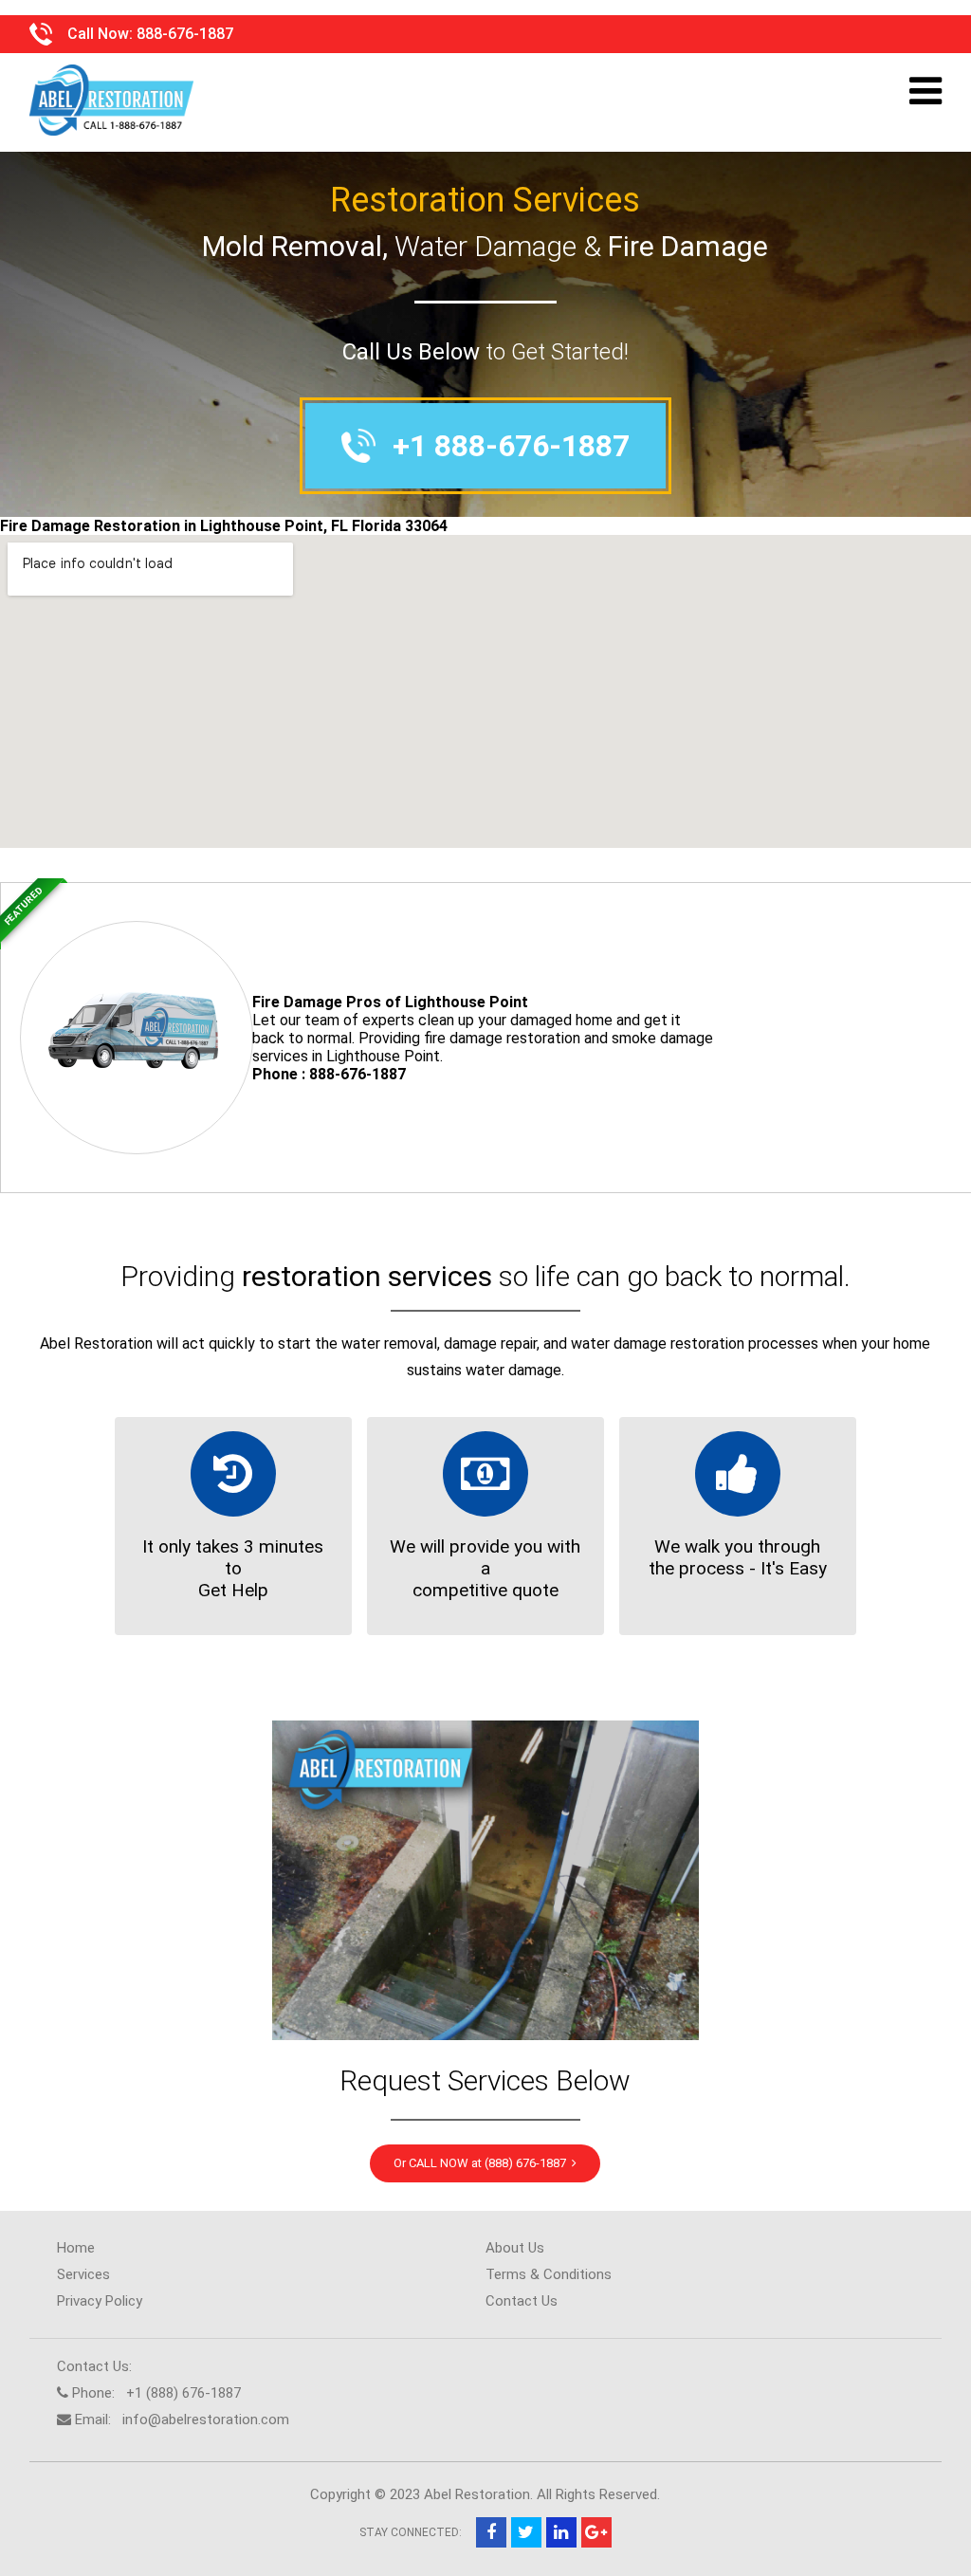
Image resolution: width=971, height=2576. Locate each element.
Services (83, 2274)
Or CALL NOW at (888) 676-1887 (483, 2163)
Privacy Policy (100, 2301)
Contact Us (522, 2301)
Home (76, 2248)
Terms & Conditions (549, 2274)
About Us (515, 2248)
